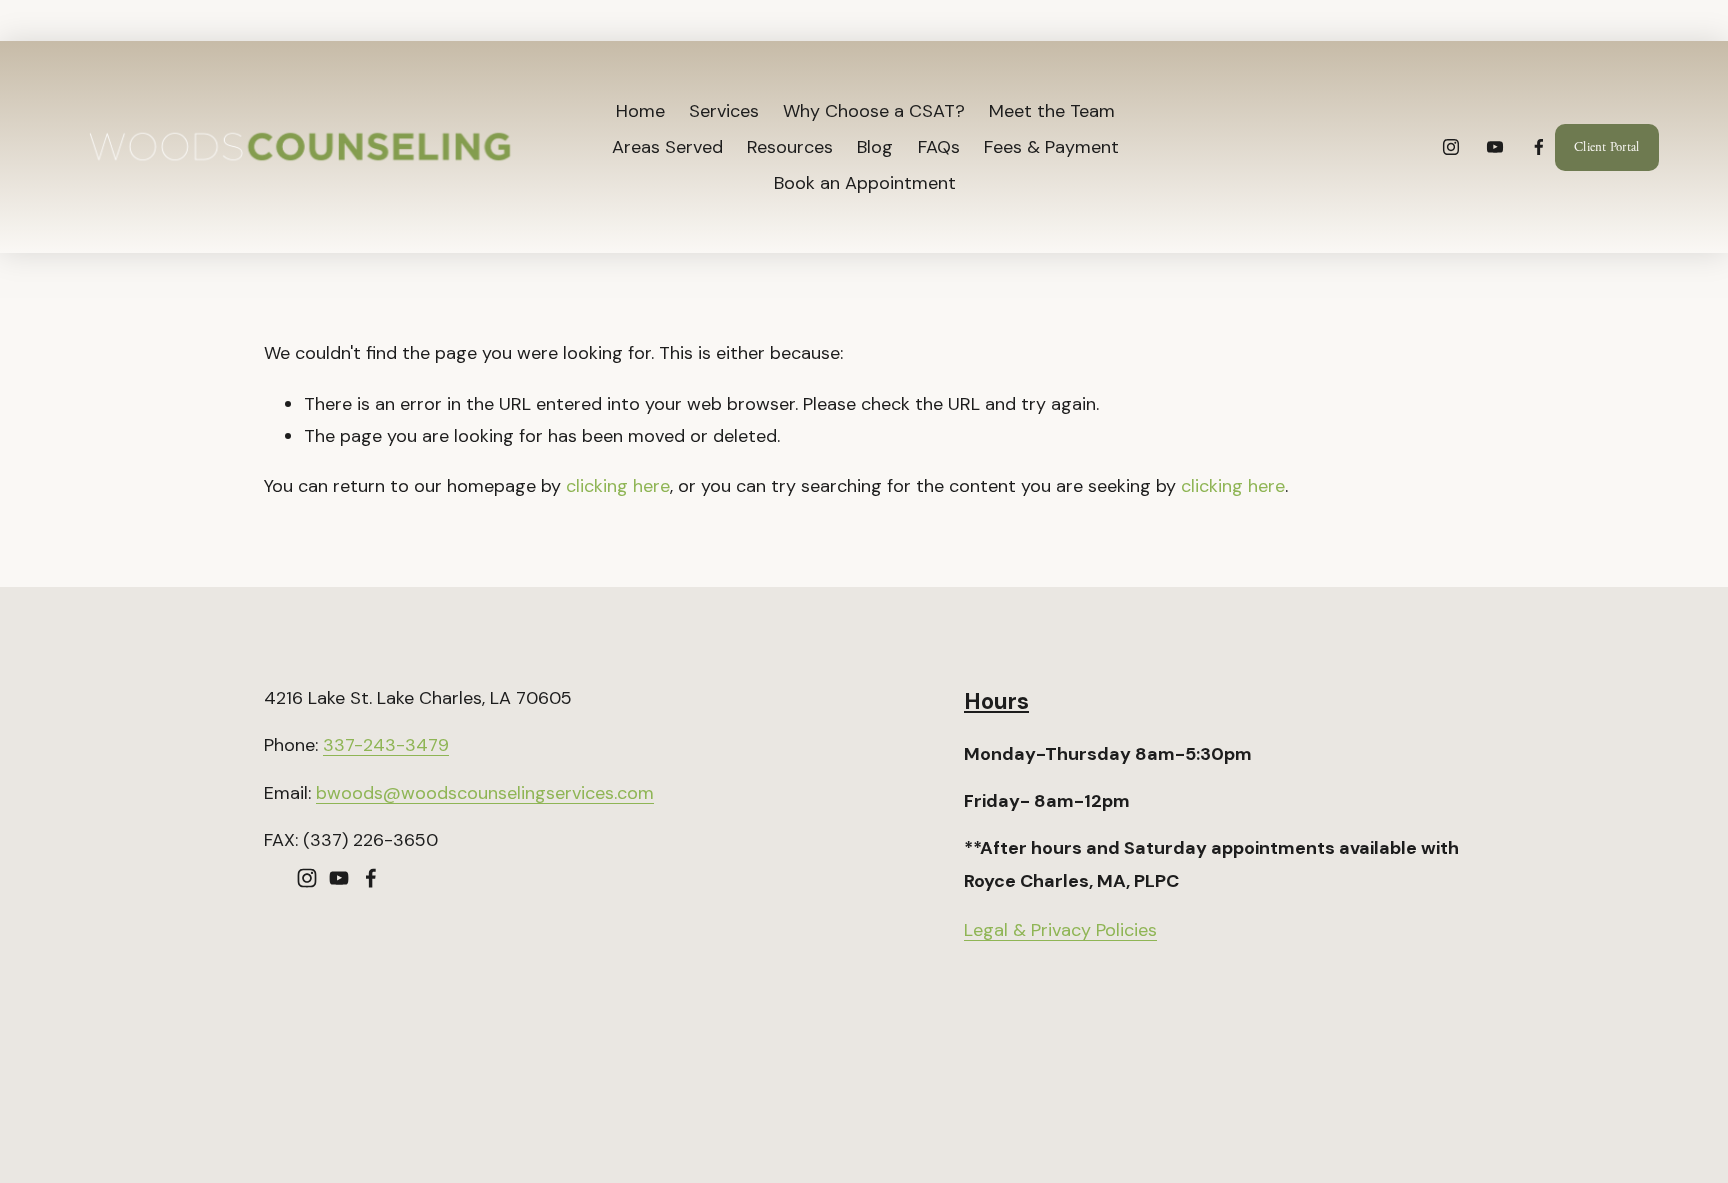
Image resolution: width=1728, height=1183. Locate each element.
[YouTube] (1495, 147)
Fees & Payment (1051, 147)
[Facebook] (1539, 147)
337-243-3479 (386, 745)
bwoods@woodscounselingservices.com (485, 793)
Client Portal (1606, 147)
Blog (875, 147)
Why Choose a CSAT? (874, 111)
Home (640, 111)
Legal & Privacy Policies (1060, 930)
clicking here (618, 486)
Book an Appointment (865, 183)
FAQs (939, 147)
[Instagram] (1451, 147)
